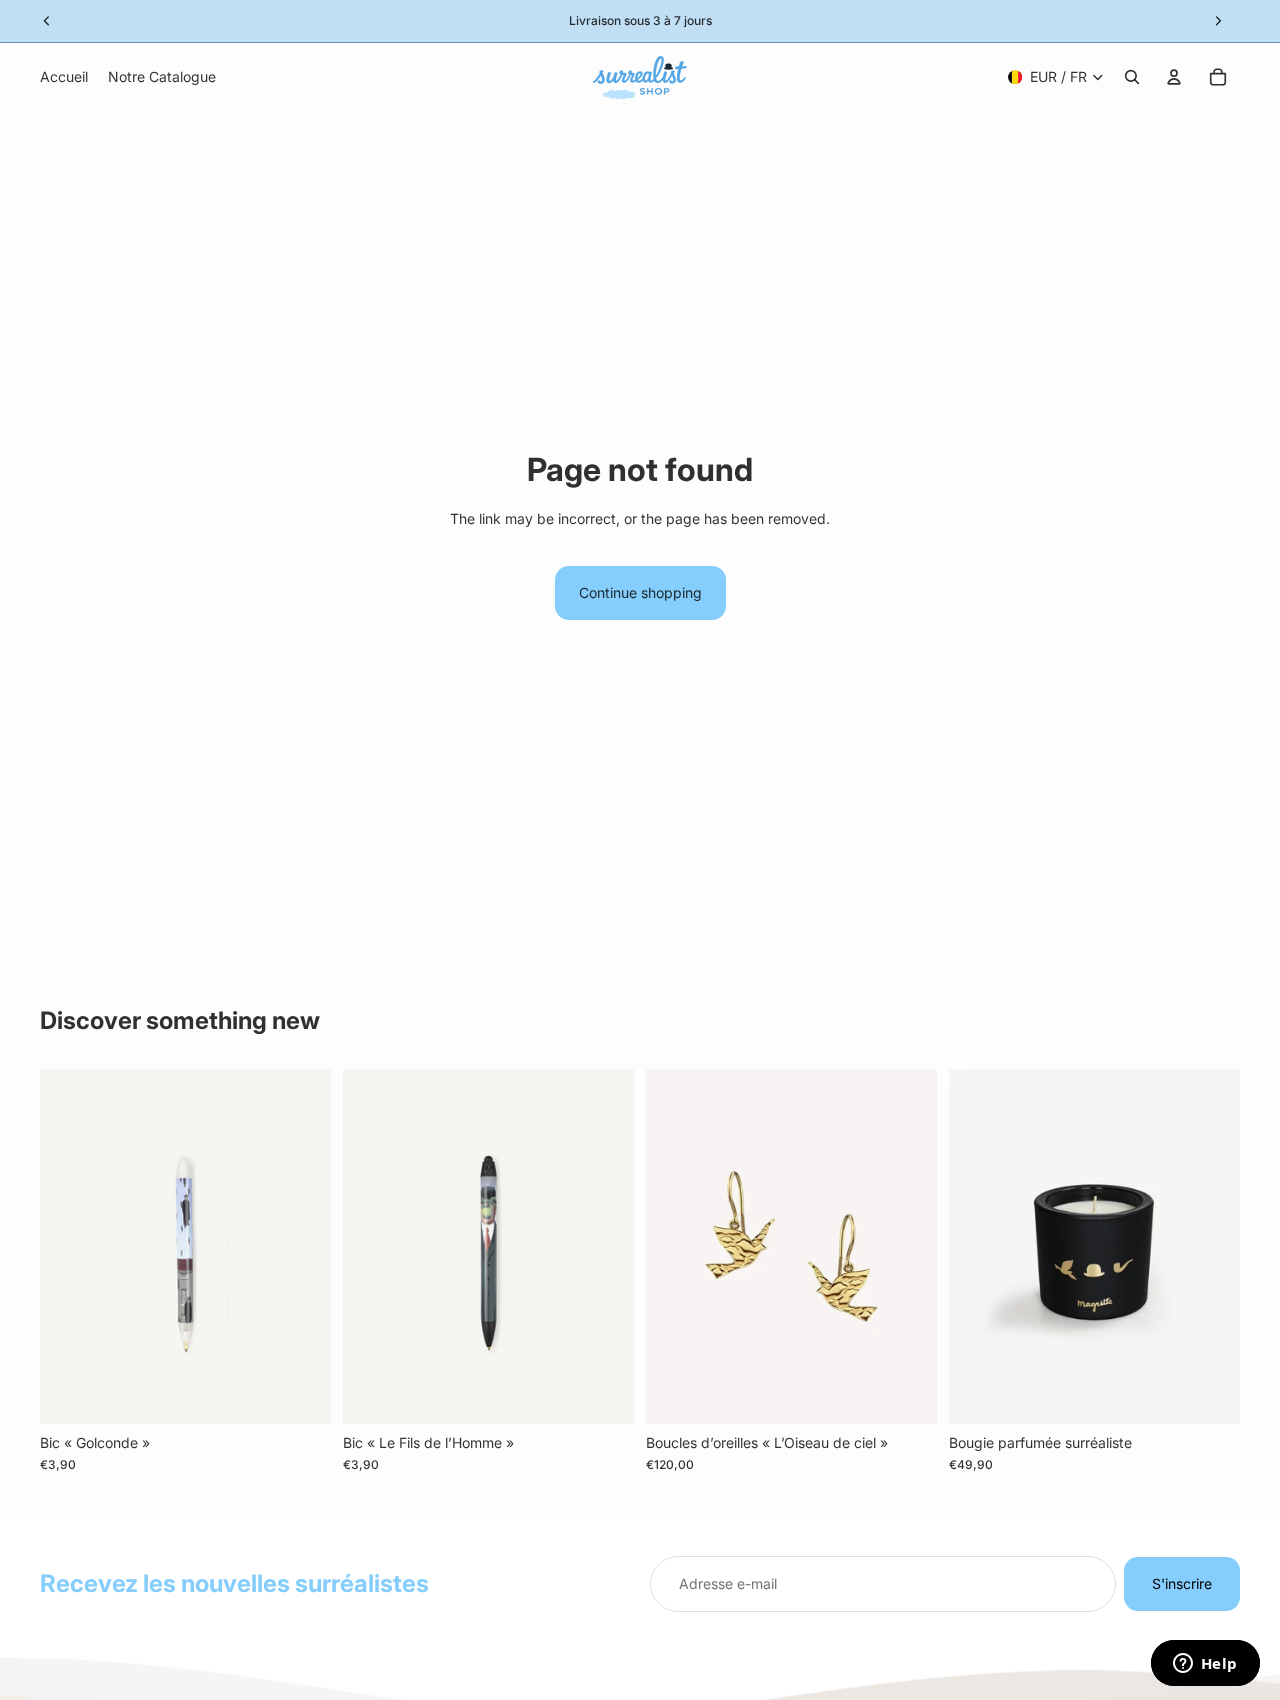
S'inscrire (1182, 1583)
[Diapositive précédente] (676, 1247)
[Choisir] (906, 1393)
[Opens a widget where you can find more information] (1205, 1665)
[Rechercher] (1132, 77)
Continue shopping (640, 592)
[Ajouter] (300, 1393)
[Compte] (1174, 77)
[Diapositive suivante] (907, 1247)
